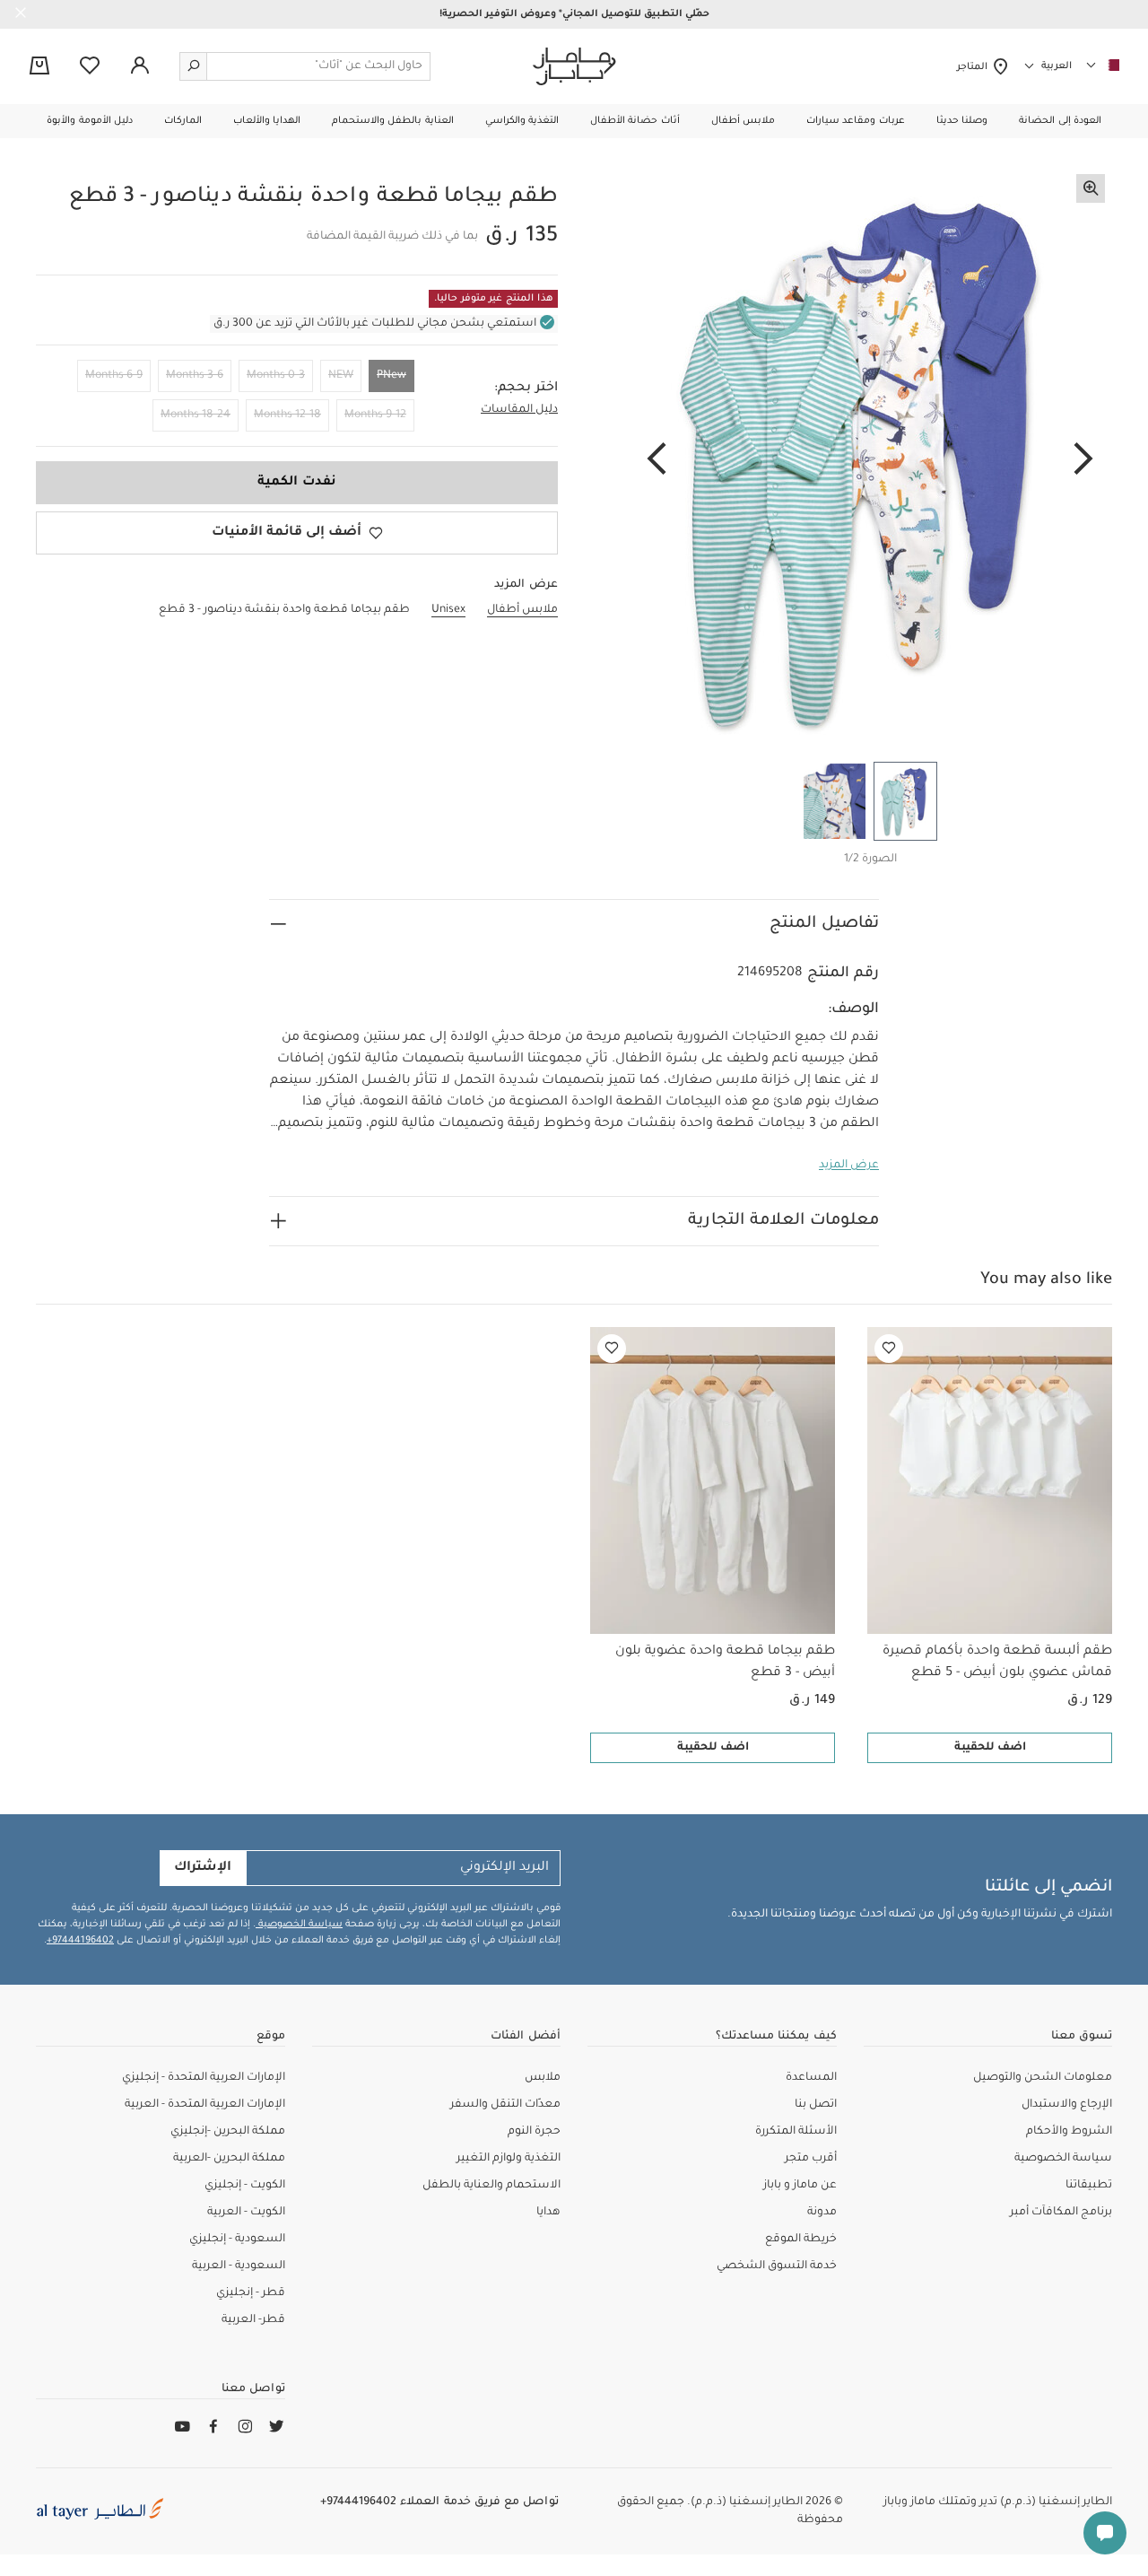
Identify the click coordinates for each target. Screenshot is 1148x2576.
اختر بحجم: (526, 389)
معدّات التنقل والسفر (505, 2105)
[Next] (657, 460)
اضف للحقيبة (990, 1748)
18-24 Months (196, 415)
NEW (341, 376)
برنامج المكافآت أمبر (1061, 2213)
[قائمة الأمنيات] (889, 1349)
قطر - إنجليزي (251, 2293)
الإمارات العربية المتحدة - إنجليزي (204, 2078)
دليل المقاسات (519, 410)
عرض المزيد (849, 1166)
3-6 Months (195, 376)
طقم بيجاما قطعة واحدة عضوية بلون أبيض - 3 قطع (725, 1663)
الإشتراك (203, 1868)
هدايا (548, 2213)
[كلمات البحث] (194, 66)
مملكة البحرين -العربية (229, 2159)
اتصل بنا (816, 2105)
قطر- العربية (253, 2320)
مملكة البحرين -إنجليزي (228, 2132)
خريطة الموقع (801, 2240)
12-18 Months (287, 415)
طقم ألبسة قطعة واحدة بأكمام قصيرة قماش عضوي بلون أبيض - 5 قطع (997, 1663)
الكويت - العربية (246, 2213)
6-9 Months (114, 376)
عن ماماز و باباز (800, 2186)
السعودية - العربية (239, 2266)
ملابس (543, 2078)
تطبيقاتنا (1089, 2186)
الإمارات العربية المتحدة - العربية (205, 2105)
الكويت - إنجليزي (245, 2186)
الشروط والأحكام (1069, 2132)
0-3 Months (276, 376)
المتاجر (974, 67)
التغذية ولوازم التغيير (509, 2159)
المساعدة (811, 2078)
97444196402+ (80, 1941)
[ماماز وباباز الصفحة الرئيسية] (574, 66)
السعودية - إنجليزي (237, 2240)
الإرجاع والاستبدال (1067, 2105)
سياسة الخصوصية (299, 1925)
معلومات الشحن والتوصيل (1043, 2078)
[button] (1060, 121)
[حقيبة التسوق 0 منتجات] (39, 67)
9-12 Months (375, 415)
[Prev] (1083, 460)
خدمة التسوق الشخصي (777, 2266)
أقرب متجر (811, 2159)
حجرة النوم (534, 2132)
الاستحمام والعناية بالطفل (491, 2186)
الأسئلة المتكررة (796, 2132)
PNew (391, 376)
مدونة (822, 2213)
